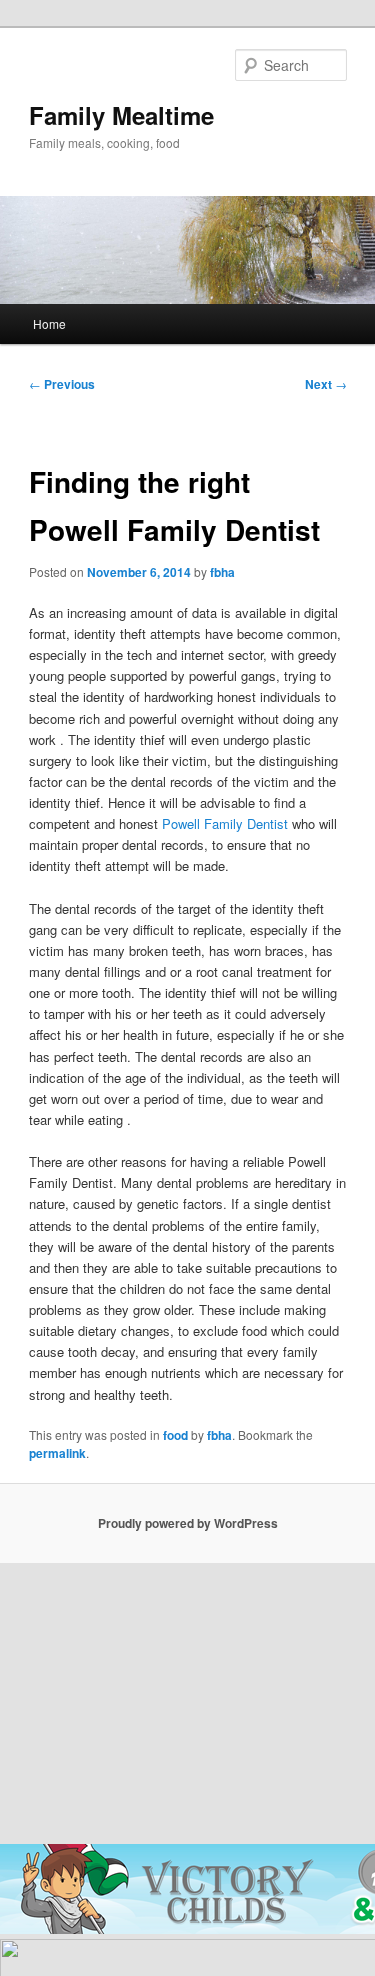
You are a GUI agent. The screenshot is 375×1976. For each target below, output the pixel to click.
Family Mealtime (121, 115)
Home (49, 323)
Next (326, 384)
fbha (222, 572)
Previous (62, 384)
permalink (57, 1453)
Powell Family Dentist (225, 823)
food (175, 1435)
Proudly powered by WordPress (188, 1523)
